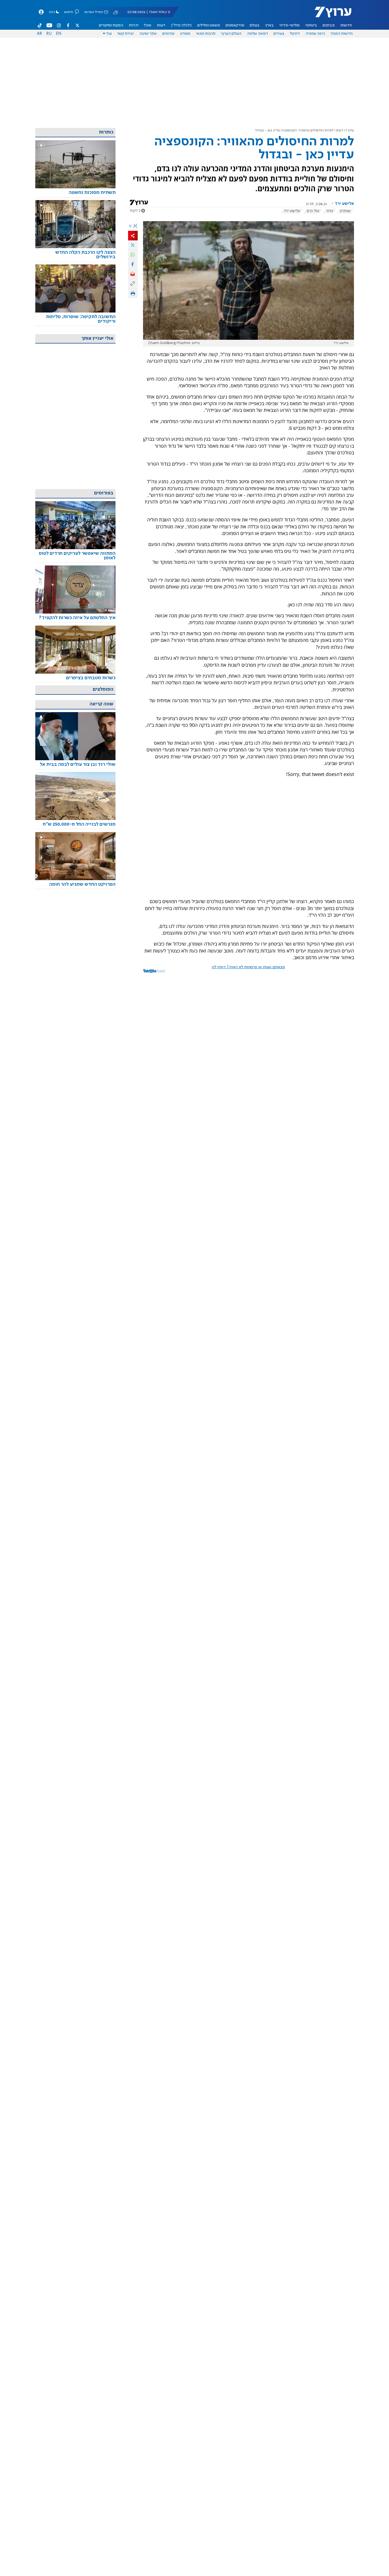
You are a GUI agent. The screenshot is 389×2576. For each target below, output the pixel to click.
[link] (75, 193)
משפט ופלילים (209, 25)
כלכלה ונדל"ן (181, 25)
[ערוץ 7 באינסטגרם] (59, 25)
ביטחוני (311, 25)
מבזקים (329, 25)
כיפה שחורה (315, 34)
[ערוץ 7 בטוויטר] (77, 25)
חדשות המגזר (342, 34)
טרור (330, 211)
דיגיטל (295, 34)
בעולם (255, 25)
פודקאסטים (235, 25)
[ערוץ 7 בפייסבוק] (68, 25)
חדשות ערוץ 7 (330, 15)
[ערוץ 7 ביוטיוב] (49, 25)
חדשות (346, 25)
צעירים (279, 34)
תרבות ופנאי (206, 34)
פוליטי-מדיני (290, 25)
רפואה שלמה (257, 34)
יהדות (134, 25)
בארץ (269, 25)
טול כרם (313, 211)
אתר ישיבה (148, 34)
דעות (161, 25)
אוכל (148, 25)
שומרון (345, 211)
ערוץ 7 (350, 130)
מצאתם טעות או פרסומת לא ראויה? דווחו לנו (248, 967)
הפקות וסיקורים (111, 25)
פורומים (168, 34)
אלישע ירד (292, 211)
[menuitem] (346, 25)
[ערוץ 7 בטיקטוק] (40, 25)
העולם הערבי (231, 34)
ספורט (185, 34)
